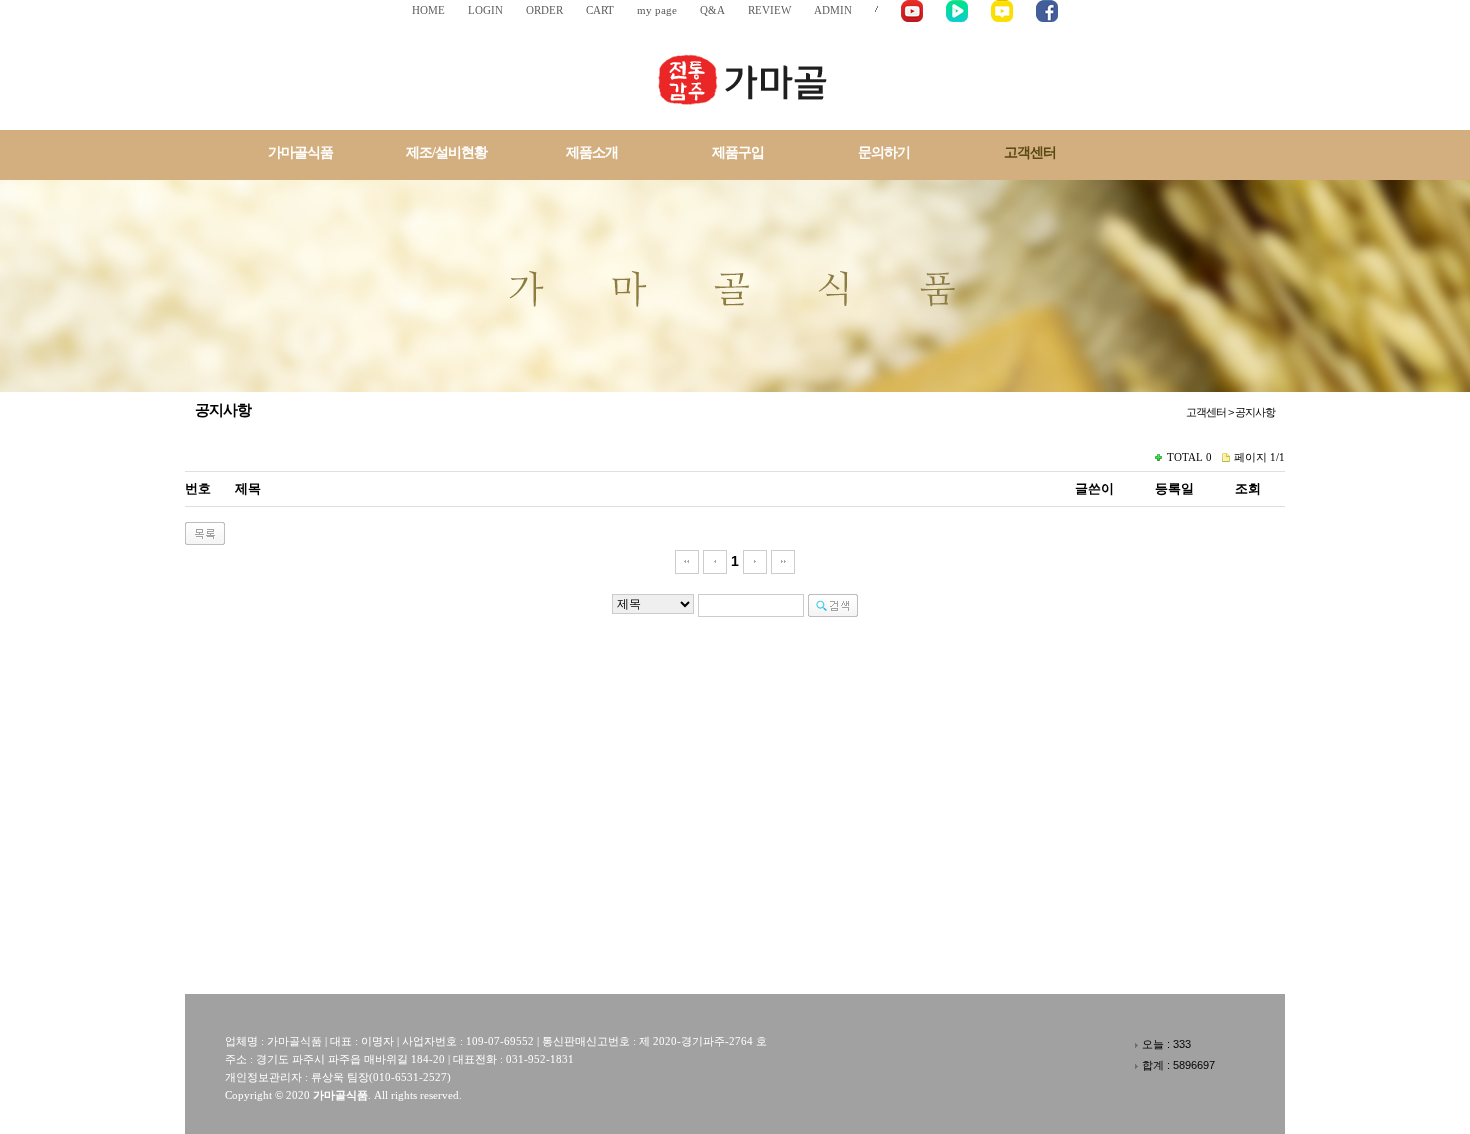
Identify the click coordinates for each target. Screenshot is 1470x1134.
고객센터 (1030, 152)
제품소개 (592, 152)
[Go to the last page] (783, 561)
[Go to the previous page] (715, 561)
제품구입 (738, 152)
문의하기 (884, 152)
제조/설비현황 (446, 152)
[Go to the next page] (755, 561)
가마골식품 (300, 152)
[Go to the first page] (687, 561)
